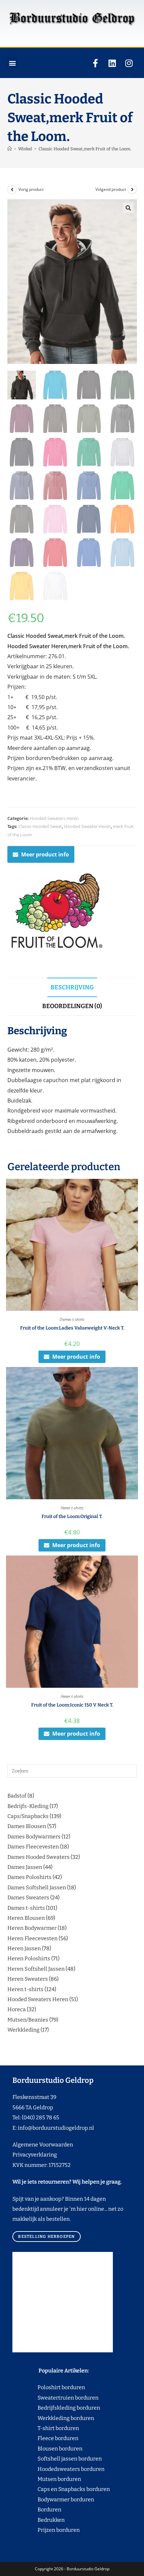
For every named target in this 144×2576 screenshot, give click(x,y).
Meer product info (45, 854)
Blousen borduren (47, 2449)
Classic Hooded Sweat (40, 826)
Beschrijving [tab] (72, 987)
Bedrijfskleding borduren (56, 2408)
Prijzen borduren (46, 2530)
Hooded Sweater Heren (87, 826)
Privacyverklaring (35, 2155)
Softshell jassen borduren (57, 2459)
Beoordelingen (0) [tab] (72, 1006)
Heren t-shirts (72, 1508)
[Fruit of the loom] (58, 912)
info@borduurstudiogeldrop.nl (56, 2128)
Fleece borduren (45, 2438)
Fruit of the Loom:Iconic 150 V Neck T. (72, 1705)
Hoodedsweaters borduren (58, 2469)
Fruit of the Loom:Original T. (72, 1517)
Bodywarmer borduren (53, 2499)
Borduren (53, 2510)
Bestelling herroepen (46, 2237)
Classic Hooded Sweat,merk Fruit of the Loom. (85, 149)
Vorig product (31, 189)
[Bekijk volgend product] (132, 190)
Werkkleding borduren (53, 2418)
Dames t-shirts (72, 1319)
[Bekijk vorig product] (12, 190)
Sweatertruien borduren (55, 2398)
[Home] (10, 149)
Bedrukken (39, 2520)
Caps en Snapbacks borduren (61, 2489)
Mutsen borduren (57, 2479)
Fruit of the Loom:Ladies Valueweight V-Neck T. (72, 1328)
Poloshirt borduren (58, 2387)
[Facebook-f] (95, 63)
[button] (12, 63)
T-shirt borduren (46, 2428)
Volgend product (111, 189)
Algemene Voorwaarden (43, 2145)
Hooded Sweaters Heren (54, 818)
